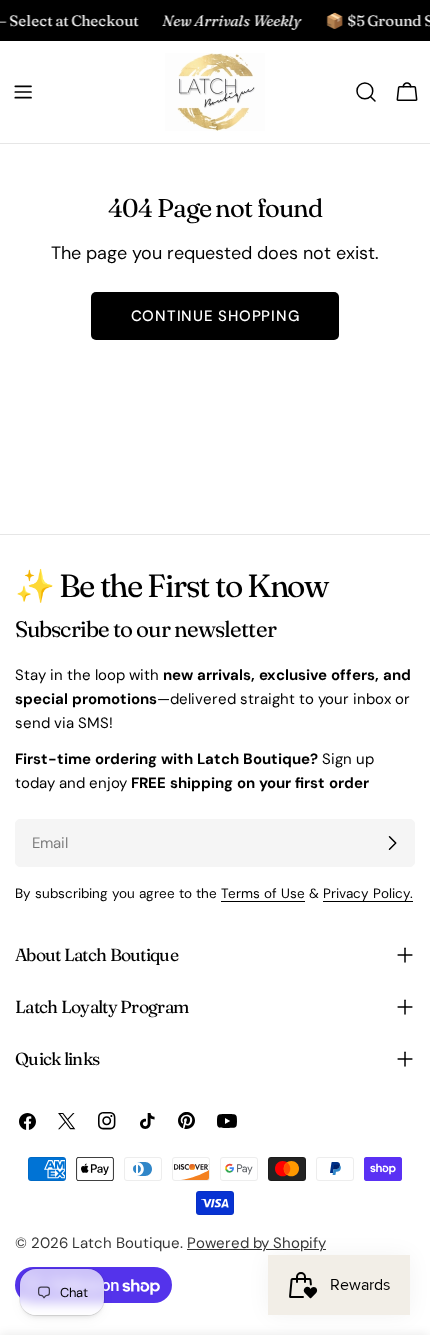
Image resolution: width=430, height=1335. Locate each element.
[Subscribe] (392, 843)
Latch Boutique (126, 1243)
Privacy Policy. (368, 893)
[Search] (366, 92)
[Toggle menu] (23, 92)
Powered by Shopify (256, 1243)
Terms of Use (263, 893)
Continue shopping (215, 316)
